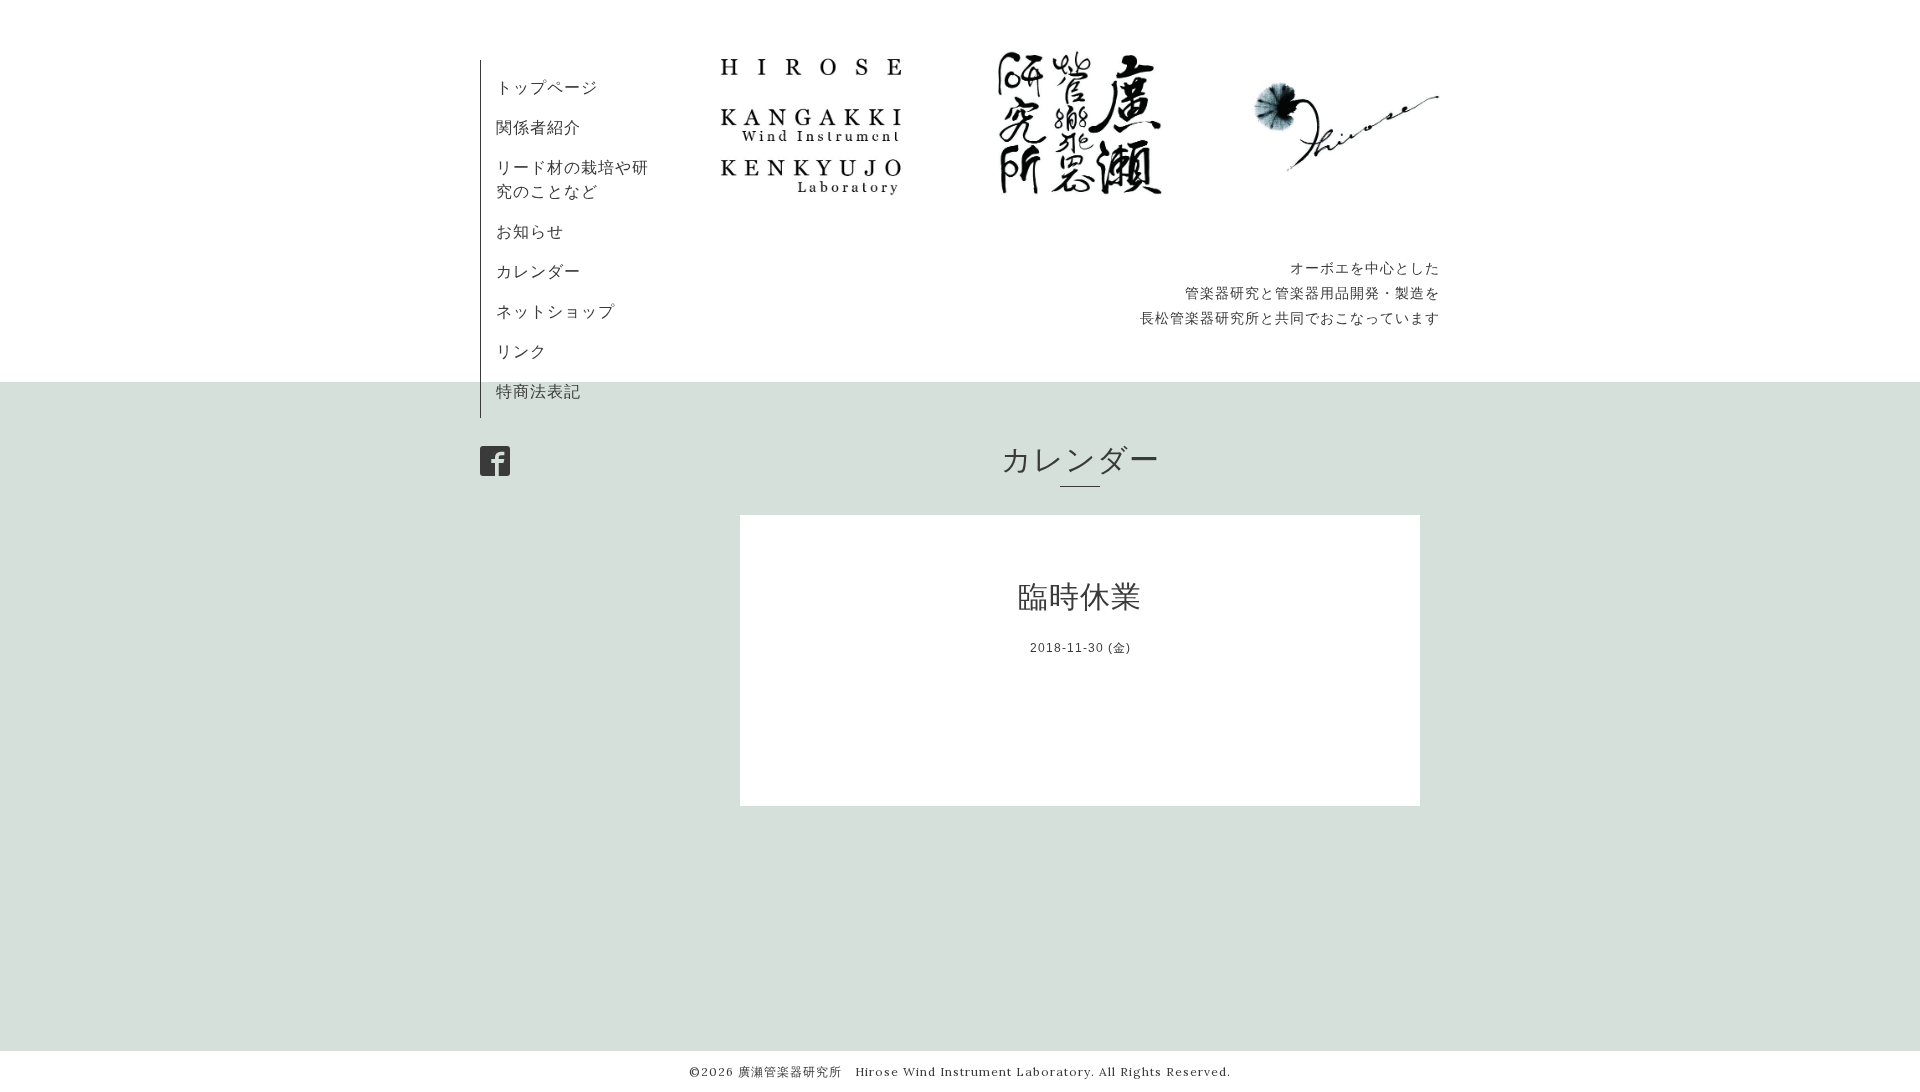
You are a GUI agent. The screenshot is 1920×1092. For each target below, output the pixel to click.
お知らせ (530, 231)
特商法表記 (538, 391)
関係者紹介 (538, 127)
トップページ (547, 87)
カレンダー (538, 271)
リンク (521, 351)
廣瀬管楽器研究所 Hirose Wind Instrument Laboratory (914, 1071)
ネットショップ (555, 311)
